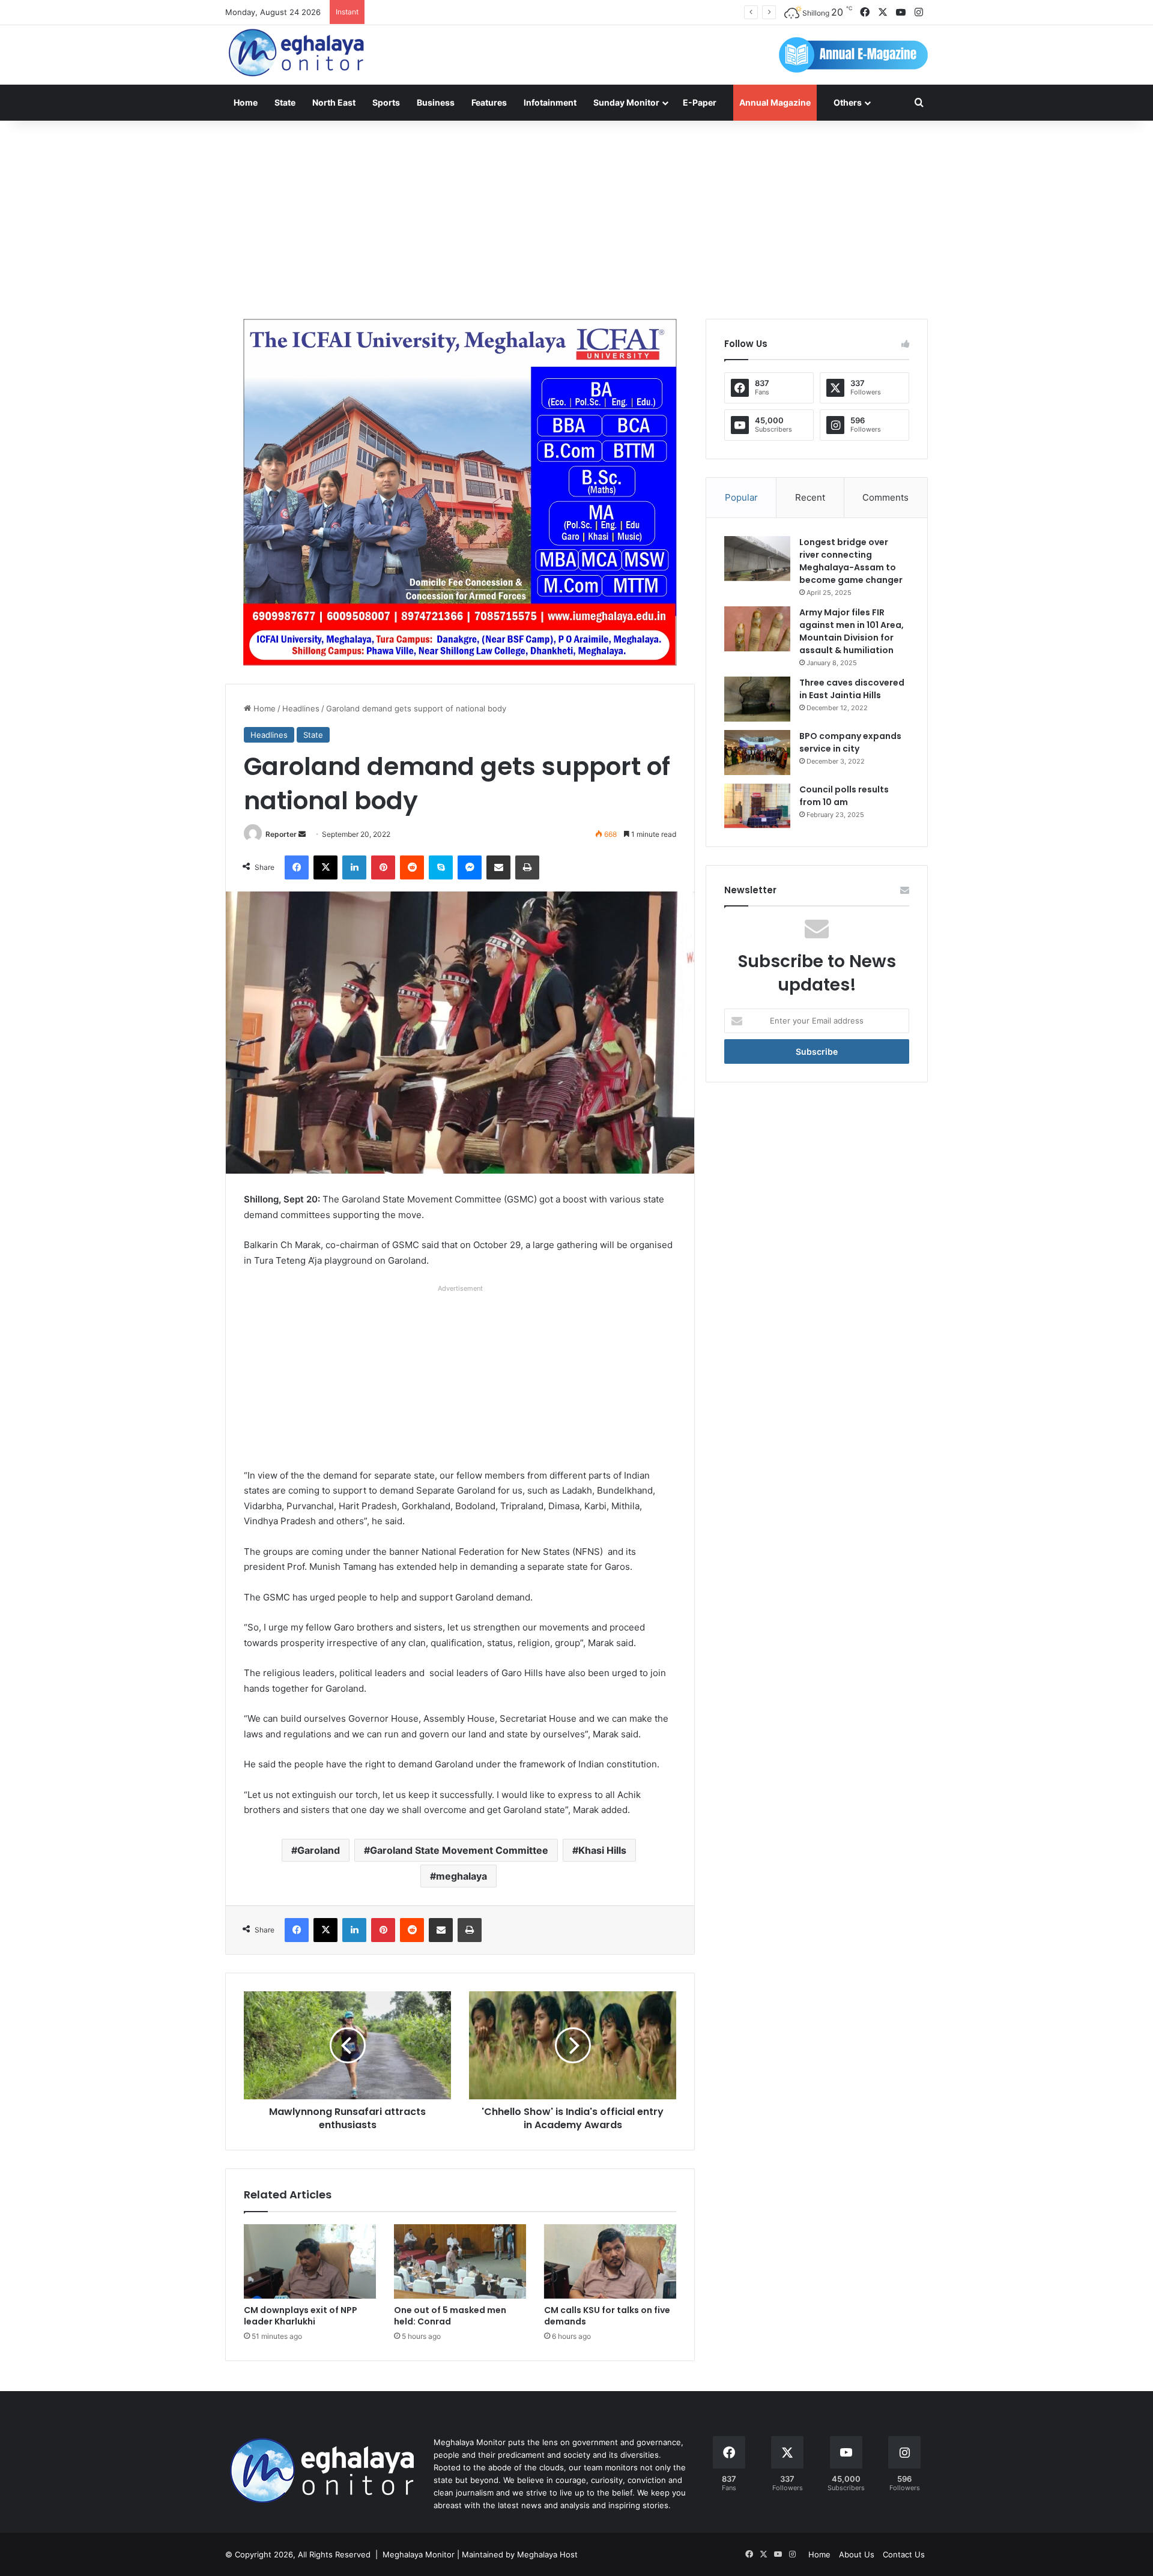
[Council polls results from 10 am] (757, 806)
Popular (741, 497)
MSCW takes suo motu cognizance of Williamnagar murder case (490, 12)
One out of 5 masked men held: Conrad (450, 2316)
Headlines (301, 708)
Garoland (319, 1850)
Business (436, 102)
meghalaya (462, 1876)
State (285, 102)
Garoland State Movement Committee (459, 1850)
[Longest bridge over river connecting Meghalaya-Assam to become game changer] (757, 559)
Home (246, 102)
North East (334, 102)
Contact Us (904, 2554)
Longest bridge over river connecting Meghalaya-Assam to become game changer (851, 561)
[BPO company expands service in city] (757, 753)
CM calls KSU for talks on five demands (607, 2316)
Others (848, 102)
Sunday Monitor (626, 102)
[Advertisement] (576, 217)
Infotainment (550, 102)
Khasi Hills (602, 1850)
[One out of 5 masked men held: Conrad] (460, 2261)
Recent (810, 497)
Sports (386, 102)
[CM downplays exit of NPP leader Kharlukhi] (310, 2261)
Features (489, 102)
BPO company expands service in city (850, 742)
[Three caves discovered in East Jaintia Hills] (757, 699)
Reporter (281, 834)
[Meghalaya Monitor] (297, 53)
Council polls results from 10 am (844, 796)
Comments (885, 497)
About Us (857, 2554)
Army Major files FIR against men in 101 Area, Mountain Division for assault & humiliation (852, 631)
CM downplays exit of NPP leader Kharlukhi (301, 2316)
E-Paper (700, 102)
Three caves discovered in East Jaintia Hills (852, 689)
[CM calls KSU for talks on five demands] (610, 2261)
